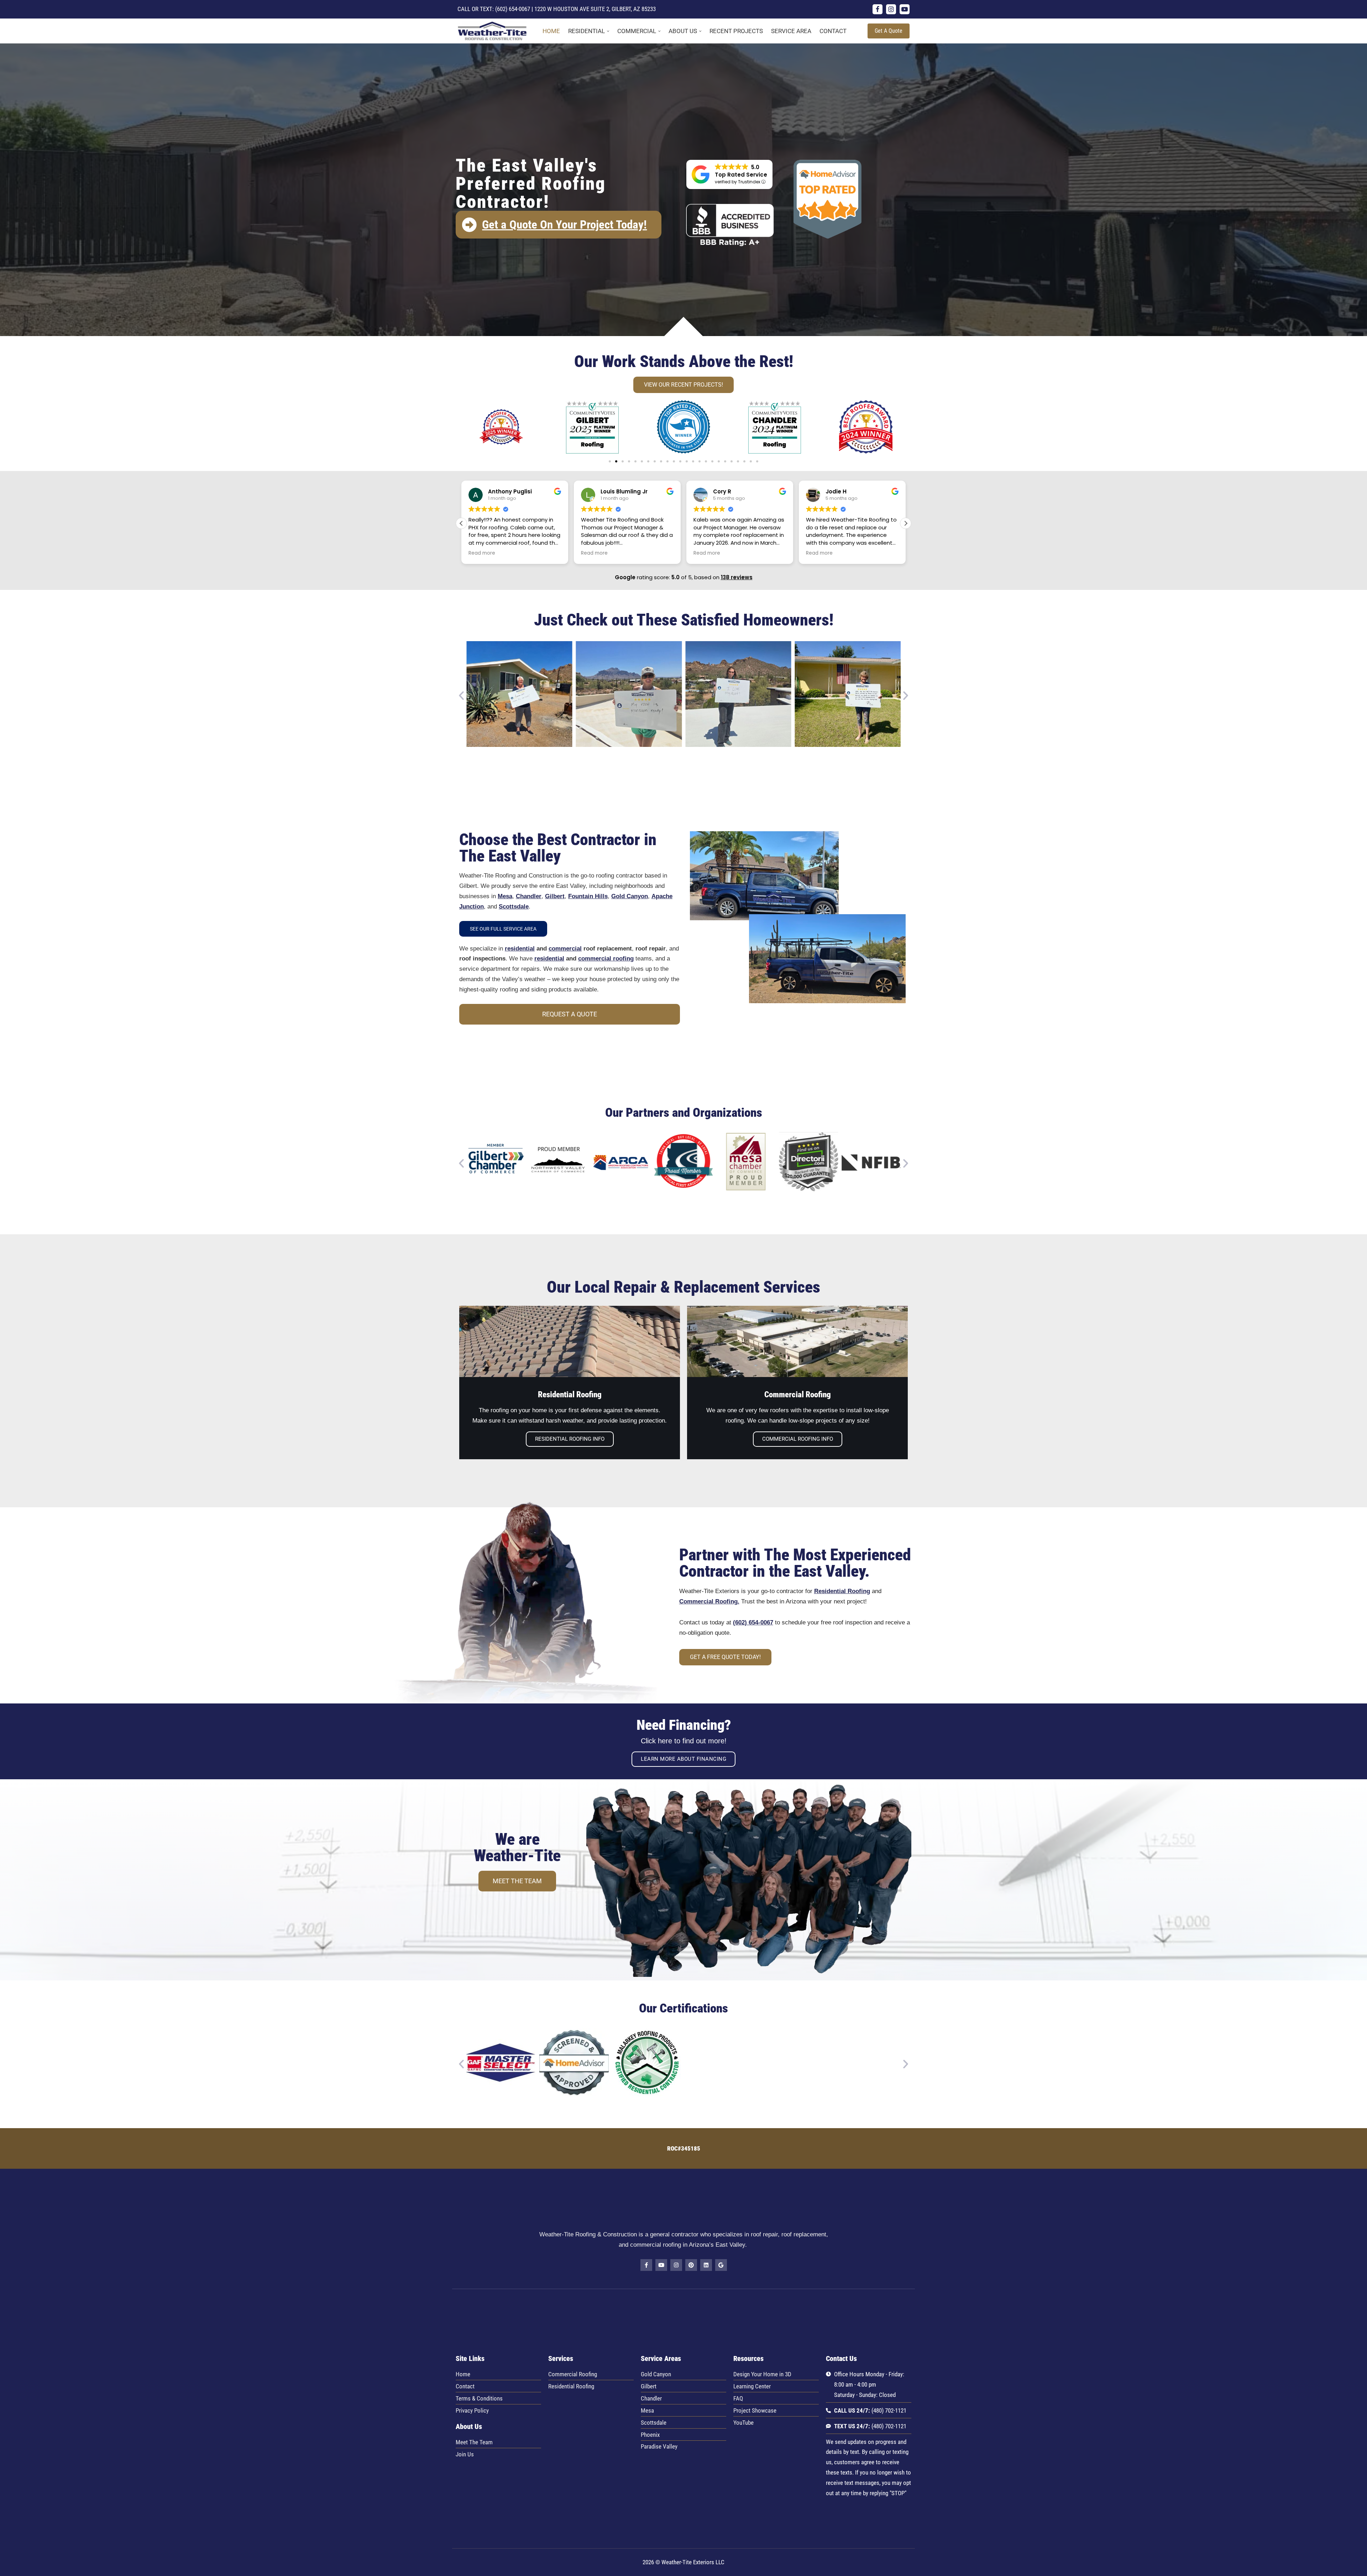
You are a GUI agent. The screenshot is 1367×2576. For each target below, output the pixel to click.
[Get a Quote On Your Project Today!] (469, 225)
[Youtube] (905, 9)
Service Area (791, 31)
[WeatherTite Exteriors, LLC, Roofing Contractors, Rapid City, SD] (715, 2329)
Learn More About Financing (683, 1759)
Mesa (505, 896)
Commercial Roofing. (709, 1601)
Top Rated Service (741, 175)
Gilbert (555, 896)
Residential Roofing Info (570, 1439)
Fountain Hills (588, 896)
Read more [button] (482, 553)
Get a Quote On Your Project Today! (564, 224)
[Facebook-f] (646, 2265)
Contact (833, 31)
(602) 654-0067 (513, 9)
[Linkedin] (706, 2265)
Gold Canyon (630, 896)
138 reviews (737, 577)
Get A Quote (889, 31)
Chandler (529, 896)
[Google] (721, 2265)
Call (464, 9)
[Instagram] (891, 9)
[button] (608, 31)
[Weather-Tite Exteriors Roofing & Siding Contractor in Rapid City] (494, 31)
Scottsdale (514, 907)
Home (551, 31)
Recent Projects (736, 31)
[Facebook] (878, 9)
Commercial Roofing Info (798, 1439)
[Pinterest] (691, 2265)
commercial (565, 949)
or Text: (483, 9)
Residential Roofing (842, 1591)
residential (520, 949)
